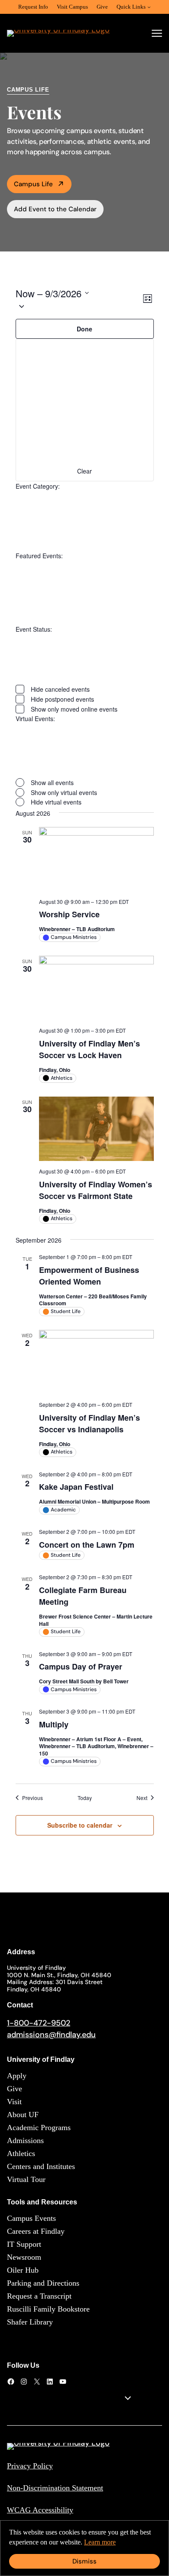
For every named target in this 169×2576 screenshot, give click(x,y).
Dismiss (84, 2561)
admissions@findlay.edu (51, 2035)
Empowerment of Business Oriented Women (89, 1276)
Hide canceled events (60, 689)
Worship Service (69, 914)
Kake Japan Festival (76, 1487)
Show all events (52, 782)
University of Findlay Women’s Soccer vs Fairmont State (96, 1190)
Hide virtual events (56, 802)
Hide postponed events (62, 699)
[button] (78, 306)
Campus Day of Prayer (81, 1666)
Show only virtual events (64, 792)
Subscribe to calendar (80, 1825)
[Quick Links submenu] (149, 7)
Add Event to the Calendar (55, 209)
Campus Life (33, 184)
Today (85, 1798)
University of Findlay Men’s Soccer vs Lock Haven (89, 1049)
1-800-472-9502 (39, 2023)
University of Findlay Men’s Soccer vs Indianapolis (89, 1423)
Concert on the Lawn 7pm (87, 1545)
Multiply (54, 1724)
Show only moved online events (74, 709)
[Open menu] (157, 33)
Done (84, 329)
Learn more (100, 2542)
